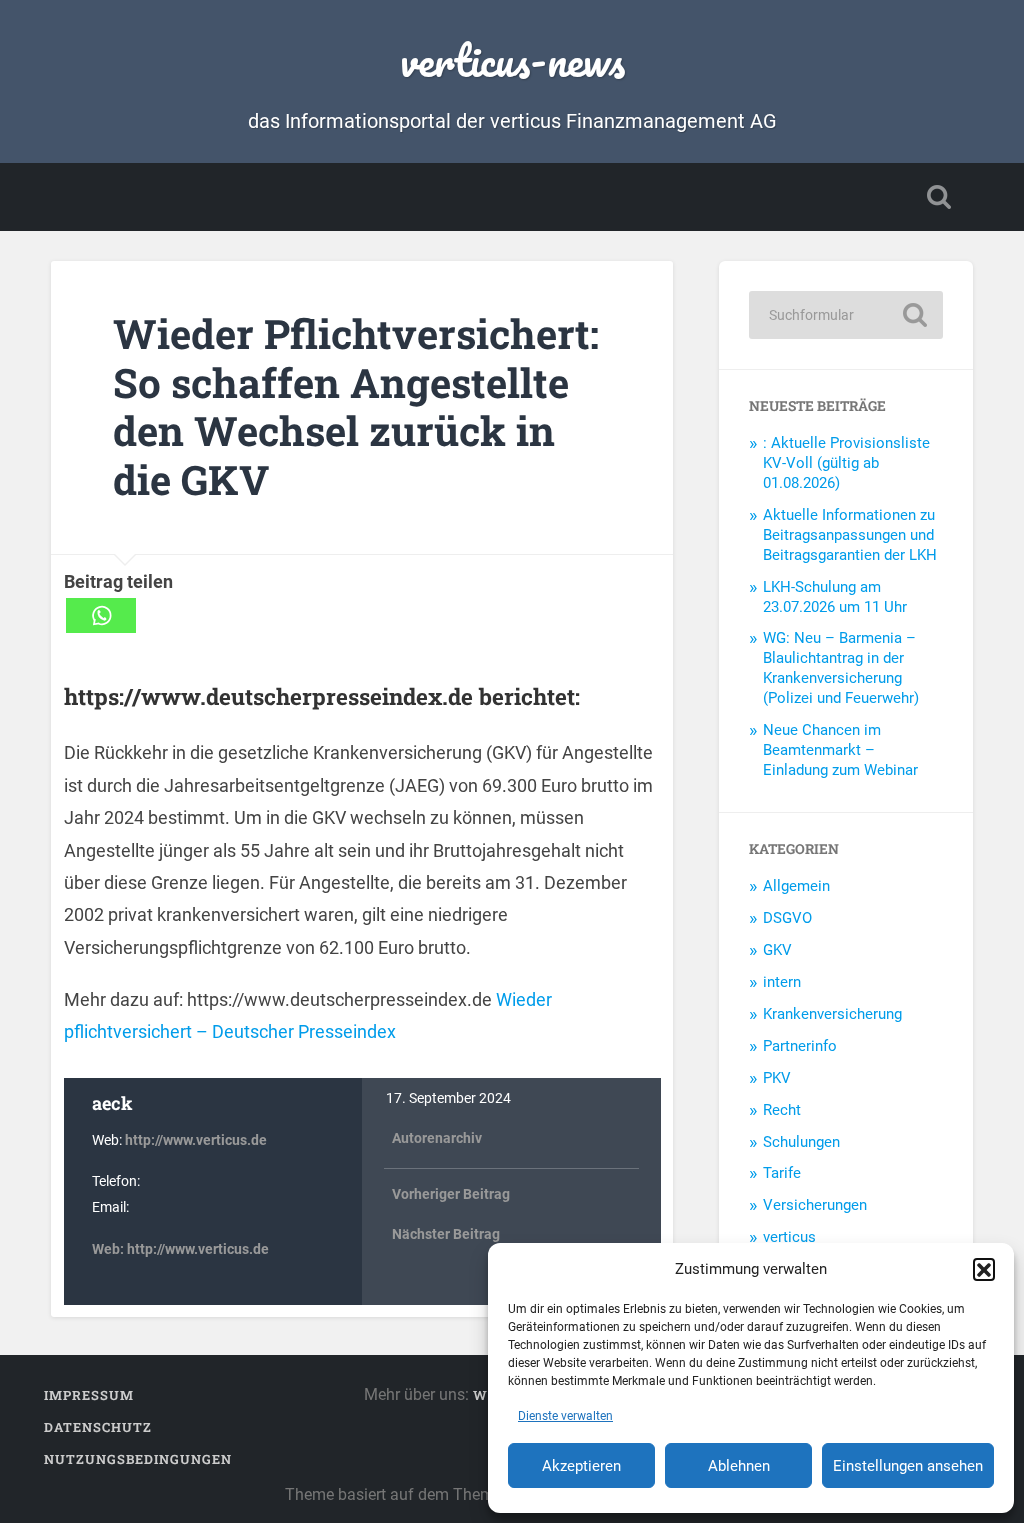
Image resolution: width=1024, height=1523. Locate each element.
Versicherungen (815, 1205)
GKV (777, 950)
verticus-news (512, 59)
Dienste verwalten (565, 1416)
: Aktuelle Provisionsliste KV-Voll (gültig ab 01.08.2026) (846, 463)
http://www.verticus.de (196, 1140)
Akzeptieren (581, 1466)
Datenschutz (98, 1427)
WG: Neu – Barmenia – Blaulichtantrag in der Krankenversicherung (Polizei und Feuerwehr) (841, 668)
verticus (789, 1237)
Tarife (782, 1173)
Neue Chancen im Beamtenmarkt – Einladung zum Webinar (840, 750)
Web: (109, 1249)
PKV (777, 1078)
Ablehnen (739, 1466)
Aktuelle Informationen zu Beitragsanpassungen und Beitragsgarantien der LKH (850, 535)
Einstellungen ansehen (908, 1466)
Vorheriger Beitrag (451, 1194)
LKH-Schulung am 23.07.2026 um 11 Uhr (835, 597)
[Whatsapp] (101, 615)
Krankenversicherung (832, 1014)
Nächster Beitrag (446, 1234)
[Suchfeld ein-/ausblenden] (939, 197)
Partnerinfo (800, 1046)
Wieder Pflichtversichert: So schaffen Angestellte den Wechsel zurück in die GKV (356, 406)
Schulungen (801, 1142)
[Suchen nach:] (845, 315)
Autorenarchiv (437, 1138)
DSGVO (787, 918)
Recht (782, 1110)
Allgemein (796, 886)
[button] (984, 1269)
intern (782, 982)
